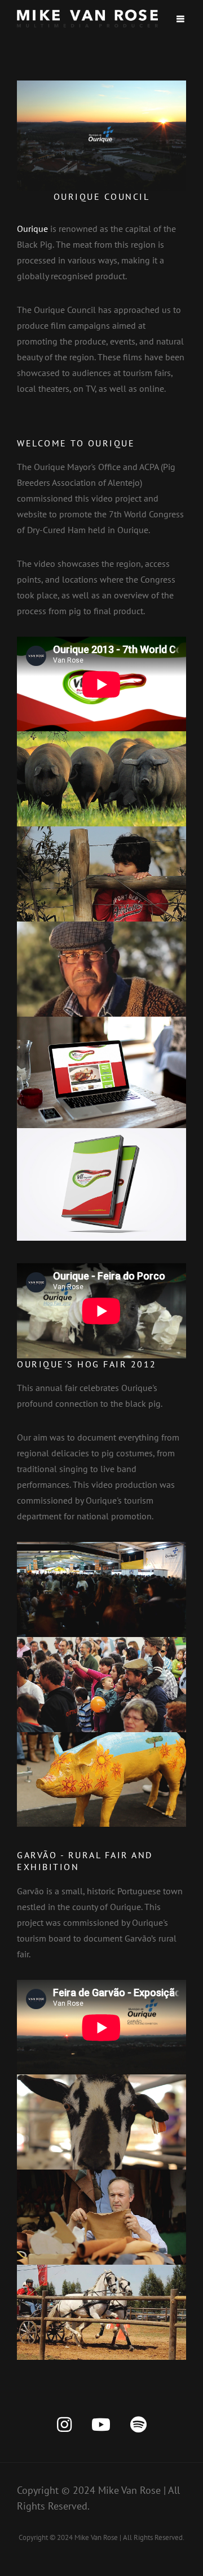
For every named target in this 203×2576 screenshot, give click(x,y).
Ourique (32, 229)
